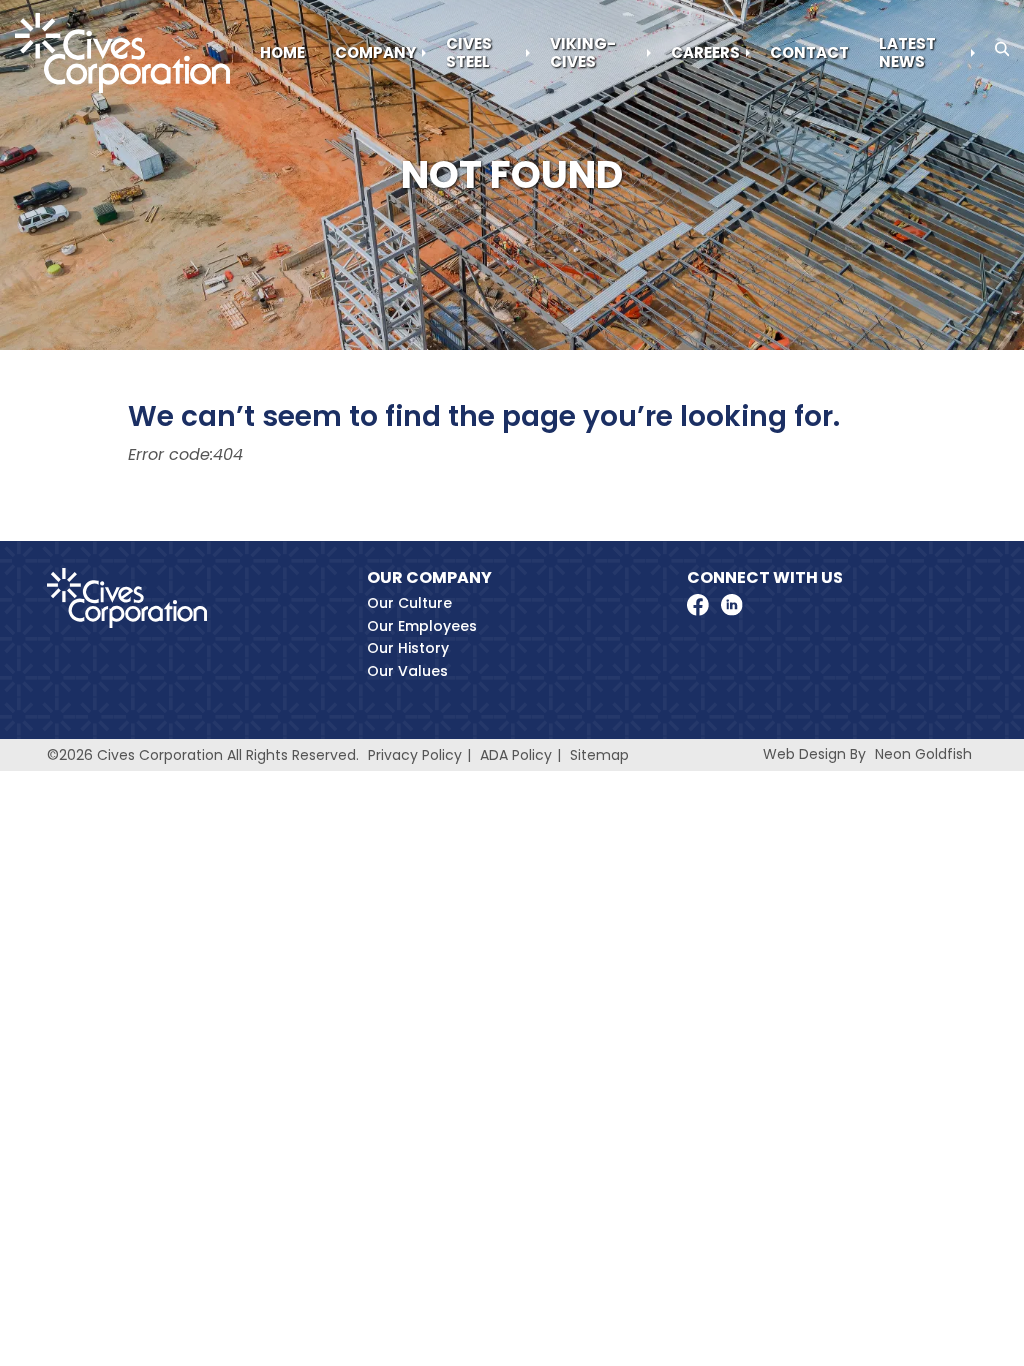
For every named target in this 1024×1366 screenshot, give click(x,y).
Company (375, 52)
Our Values (407, 671)
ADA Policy (516, 755)
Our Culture (409, 603)
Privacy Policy (415, 755)
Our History (408, 648)
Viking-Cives (583, 52)
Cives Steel (469, 52)
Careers (705, 52)
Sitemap (599, 755)
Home (282, 52)
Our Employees (422, 626)
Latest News (907, 52)
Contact (809, 52)
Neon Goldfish (923, 754)
